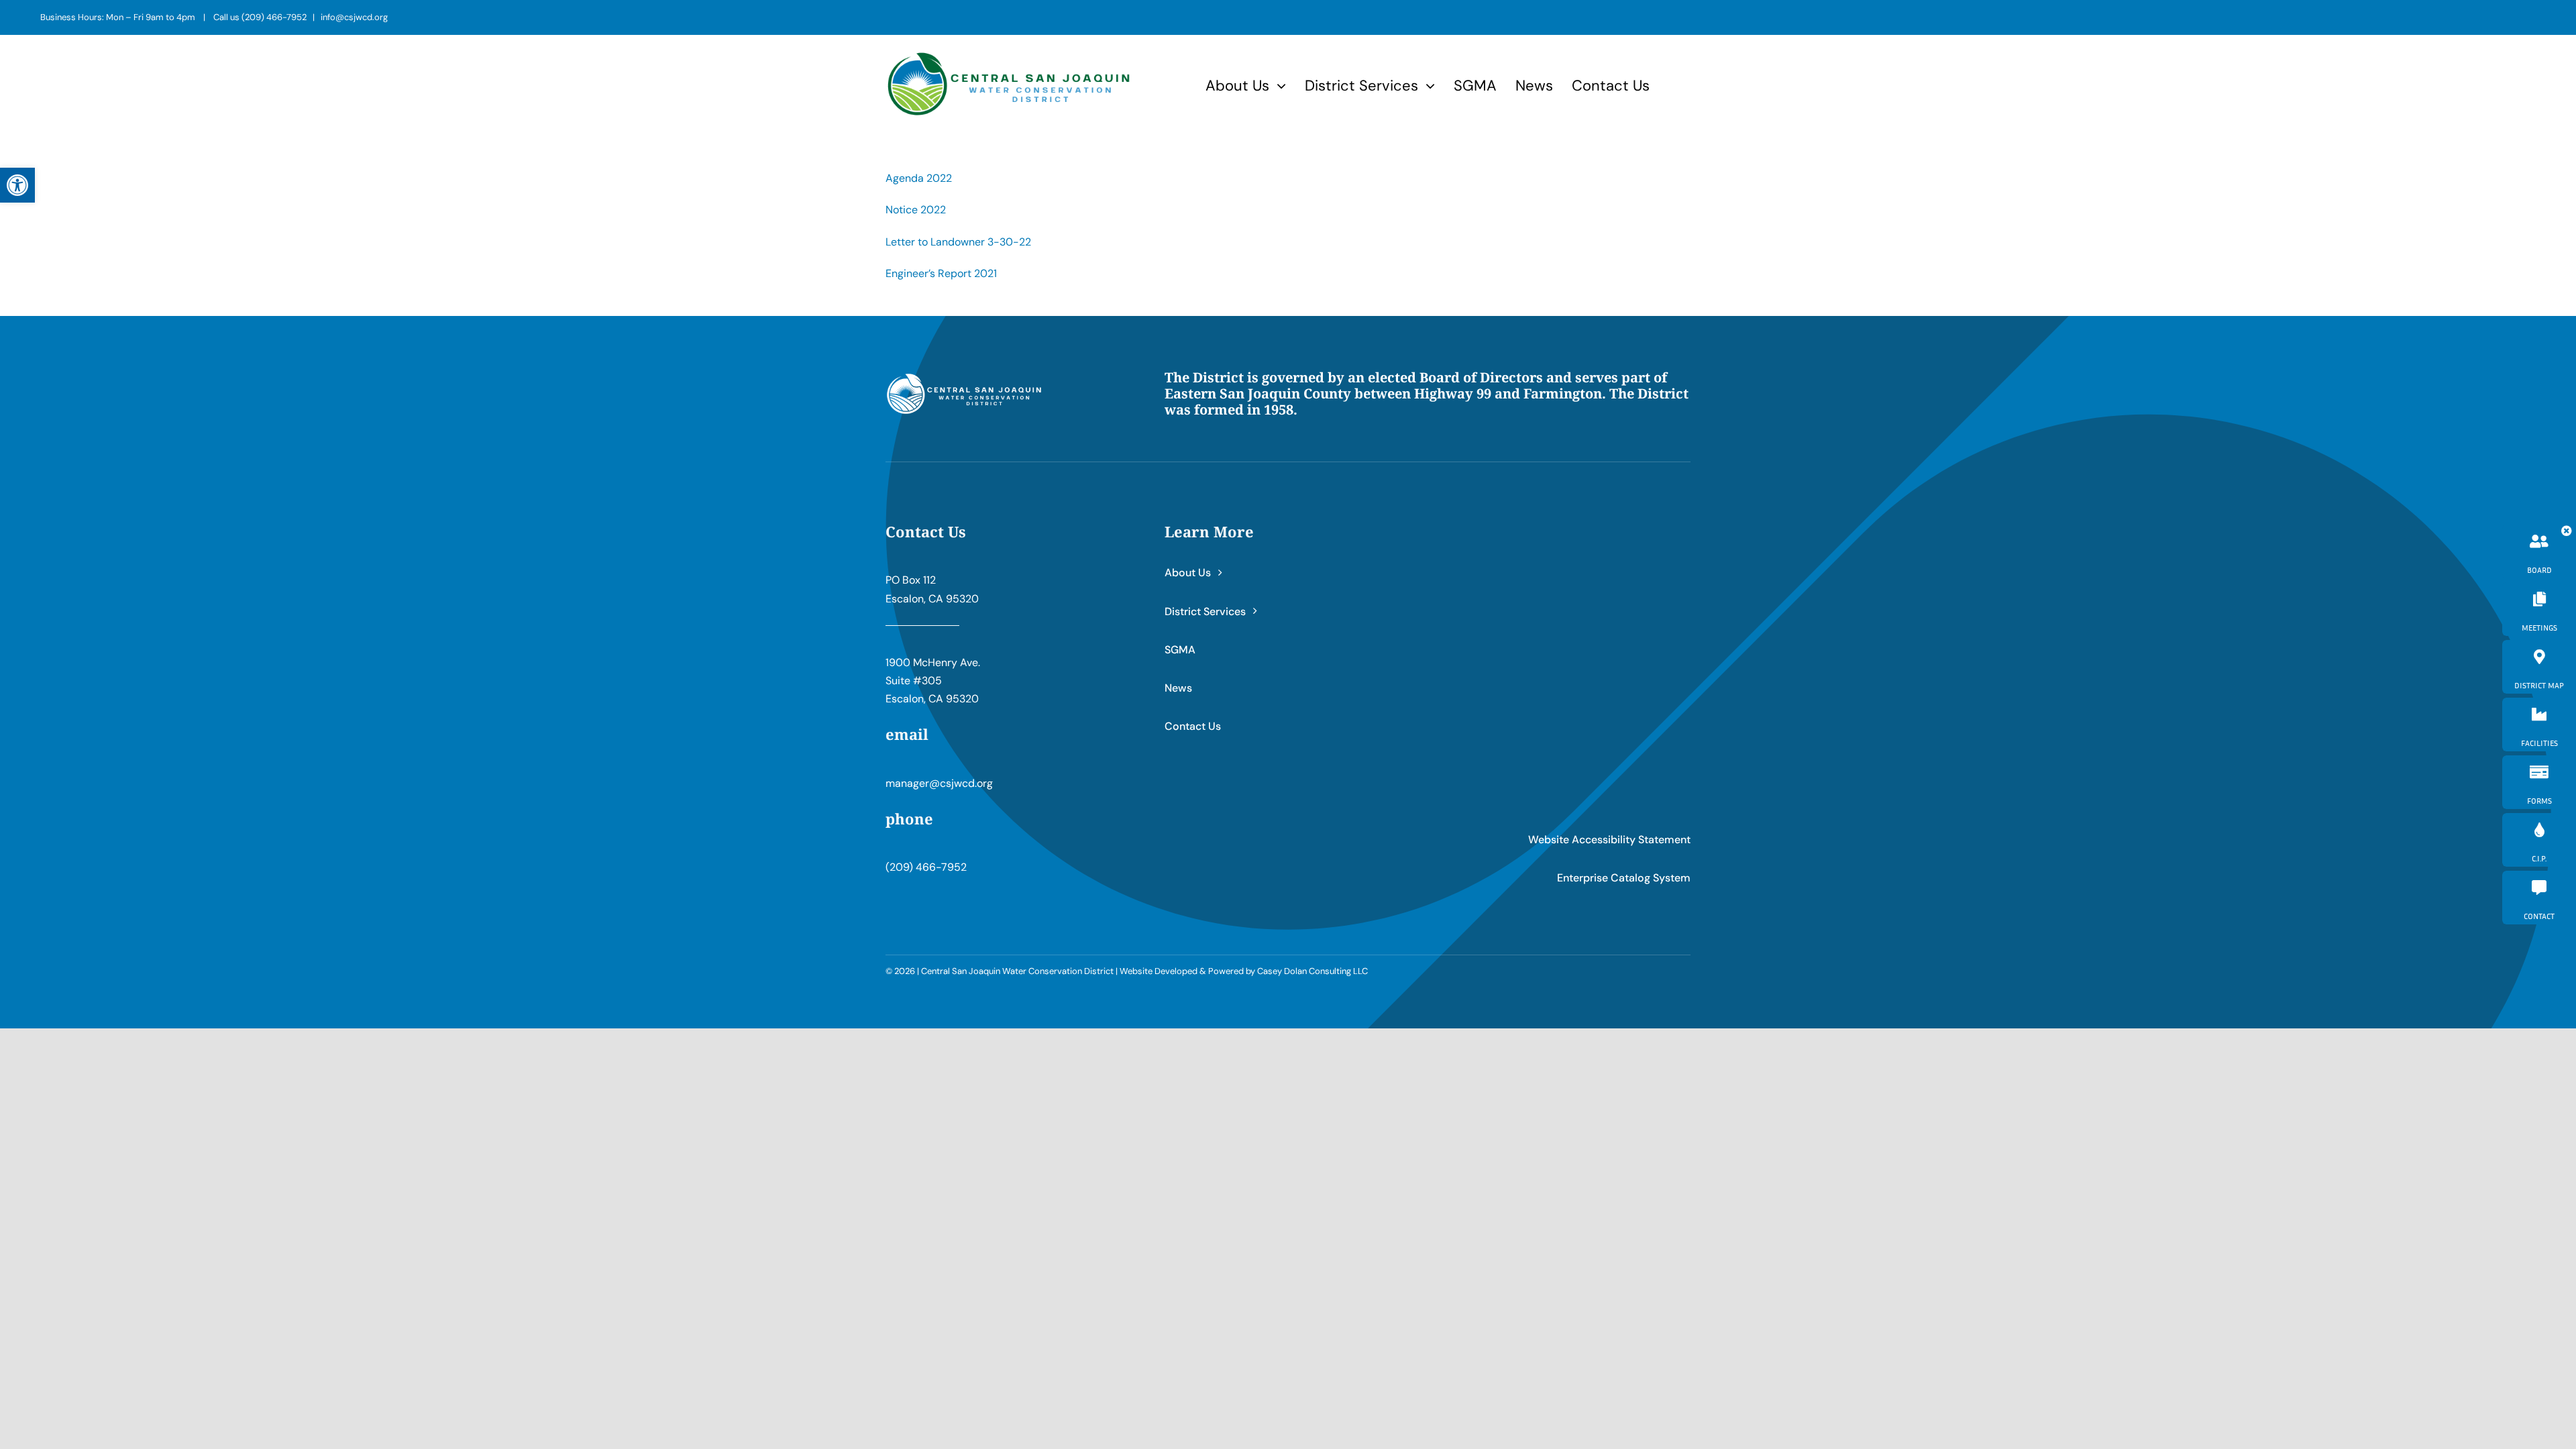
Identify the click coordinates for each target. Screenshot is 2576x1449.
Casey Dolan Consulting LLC (1312, 971)
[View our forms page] (2539, 782)
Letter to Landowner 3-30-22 (958, 242)
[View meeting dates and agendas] (2539, 609)
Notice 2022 (916, 210)
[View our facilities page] (2539, 724)
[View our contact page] (2539, 898)
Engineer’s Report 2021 (941, 273)
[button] (17, 185)
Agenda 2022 (919, 178)
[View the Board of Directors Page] (2539, 551)
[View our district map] (2539, 667)
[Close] (2567, 531)
